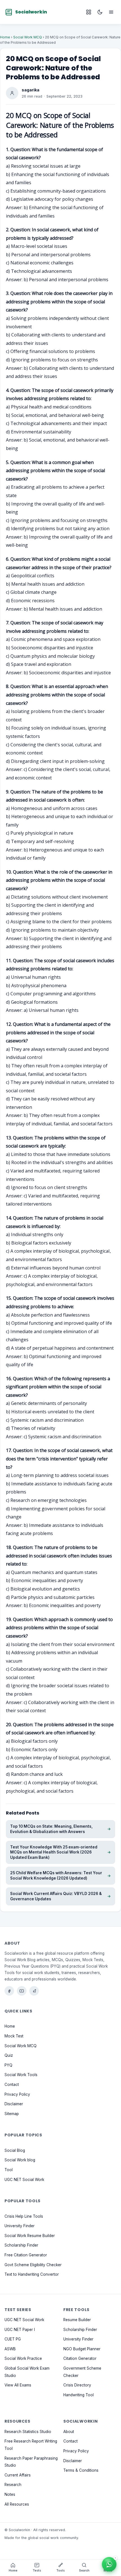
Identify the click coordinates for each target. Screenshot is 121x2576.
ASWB (10, 2349)
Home (5, 37)
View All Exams (18, 2385)
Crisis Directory (77, 2385)
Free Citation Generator (26, 2255)
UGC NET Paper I (20, 2330)
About (69, 2432)
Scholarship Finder (21, 2245)
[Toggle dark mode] (100, 12)
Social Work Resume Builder (30, 2236)
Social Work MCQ (28, 37)
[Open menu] (111, 12)
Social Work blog (20, 2160)
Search (84, 2571)
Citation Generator (80, 2358)
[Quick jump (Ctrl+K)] (89, 12)
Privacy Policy (17, 2094)
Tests (37, 2571)
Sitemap (12, 2114)
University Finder (20, 2226)
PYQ (8, 2065)
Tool (9, 2170)
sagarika (31, 90)
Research (13, 2485)
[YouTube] (22, 1991)
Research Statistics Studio (28, 2432)
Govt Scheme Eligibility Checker (33, 2265)
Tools (60, 2571)
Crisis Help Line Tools (24, 2216)
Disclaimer (14, 2104)
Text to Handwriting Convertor (32, 2274)
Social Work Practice (23, 2358)
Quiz (9, 2055)
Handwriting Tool (79, 2395)
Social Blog (15, 2150)
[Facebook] (9, 1991)
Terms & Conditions (81, 2470)
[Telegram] (34, 1991)
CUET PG (13, 2339)
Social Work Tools (21, 2075)
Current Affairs (18, 2475)
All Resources (17, 2504)
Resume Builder (77, 2320)
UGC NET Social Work (24, 2179)
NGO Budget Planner (82, 2349)
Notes (10, 2494)
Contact (12, 2085)
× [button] (115, 2557)
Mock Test (14, 2036)
